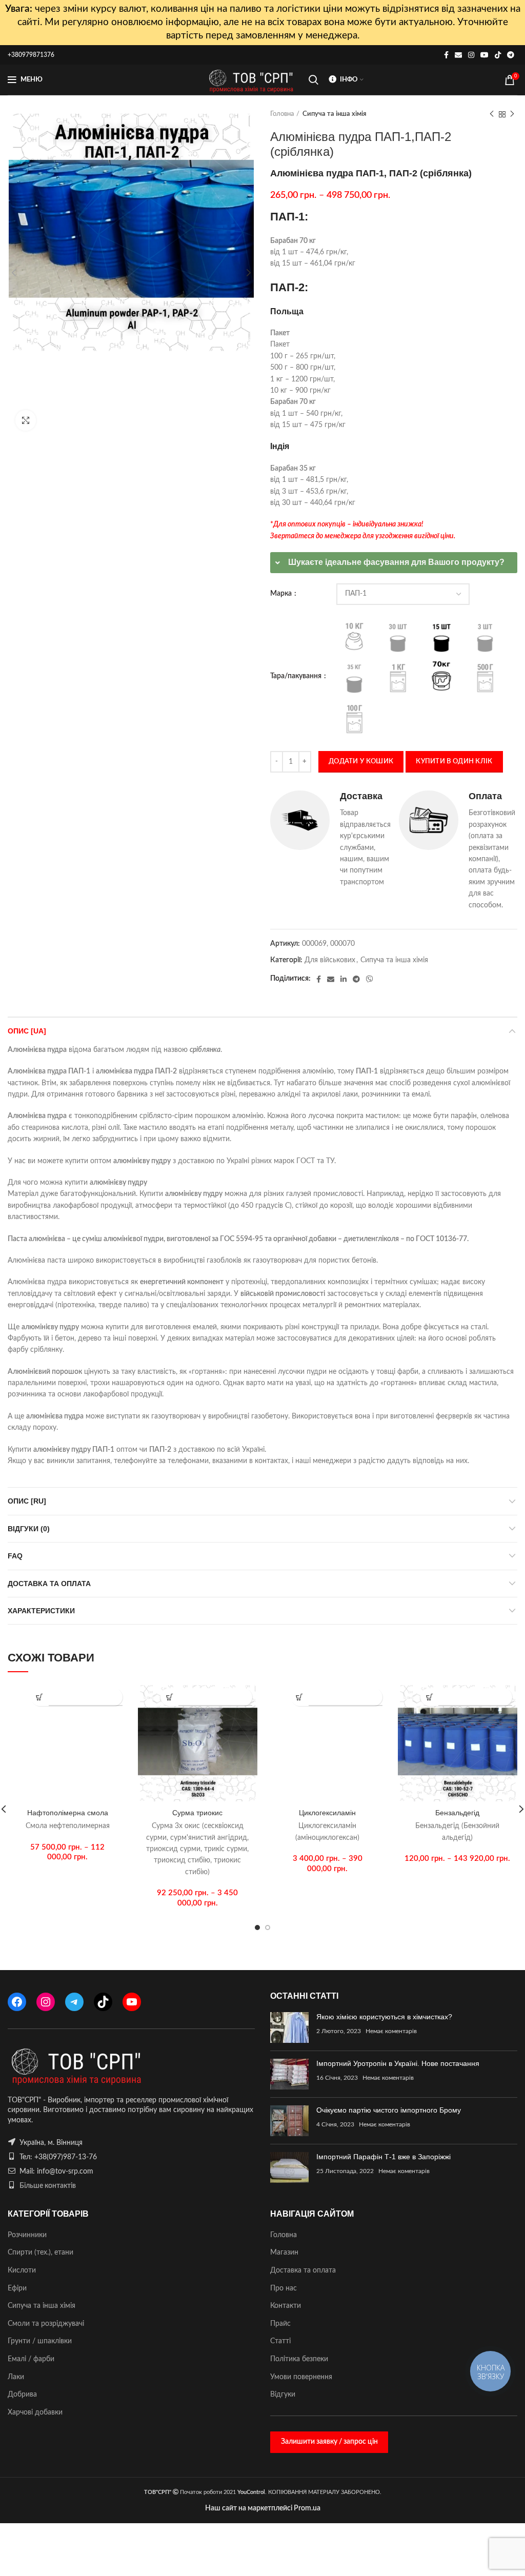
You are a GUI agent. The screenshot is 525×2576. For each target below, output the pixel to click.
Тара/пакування (297, 676)
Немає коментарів (391, 2031)
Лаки (16, 2377)
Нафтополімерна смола (68, 1813)
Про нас (284, 2288)
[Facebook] (17, 2002)
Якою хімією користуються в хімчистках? (384, 2017)
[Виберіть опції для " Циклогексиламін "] (300, 1697)
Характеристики (41, 1611)
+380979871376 (31, 55)
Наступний (512, 114)
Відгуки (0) (29, 1529)
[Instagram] (46, 2002)
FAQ (15, 1556)
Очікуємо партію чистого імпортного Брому (389, 2110)
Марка (282, 594)
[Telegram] (74, 2002)
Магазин (284, 2253)
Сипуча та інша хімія (335, 114)
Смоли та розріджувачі (46, 2324)
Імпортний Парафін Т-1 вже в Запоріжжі (383, 2157)
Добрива (22, 2395)
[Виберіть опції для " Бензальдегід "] (429, 1697)
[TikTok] (103, 2002)
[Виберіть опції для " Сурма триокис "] (169, 1697)
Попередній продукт (492, 114)
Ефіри (17, 2288)
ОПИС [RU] (27, 1501)
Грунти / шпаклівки (40, 2341)
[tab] (394, 563)
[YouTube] (132, 2002)
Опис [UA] (27, 1031)
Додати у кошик (361, 762)
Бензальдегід (457, 1813)
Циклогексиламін (327, 1813)
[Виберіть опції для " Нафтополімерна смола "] (40, 1697)
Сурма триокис (197, 1813)
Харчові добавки (35, 2412)
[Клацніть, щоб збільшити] (26, 420)
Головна (282, 114)
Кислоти (22, 2270)
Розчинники (27, 2235)
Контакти (286, 2306)
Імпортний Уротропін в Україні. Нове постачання (398, 2063)
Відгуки (283, 2395)
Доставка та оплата (49, 1584)
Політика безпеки (299, 2359)
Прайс (280, 2324)
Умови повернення (301, 2377)
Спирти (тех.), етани (41, 2253)
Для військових (330, 960)
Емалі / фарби (31, 2359)
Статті (280, 2341)
